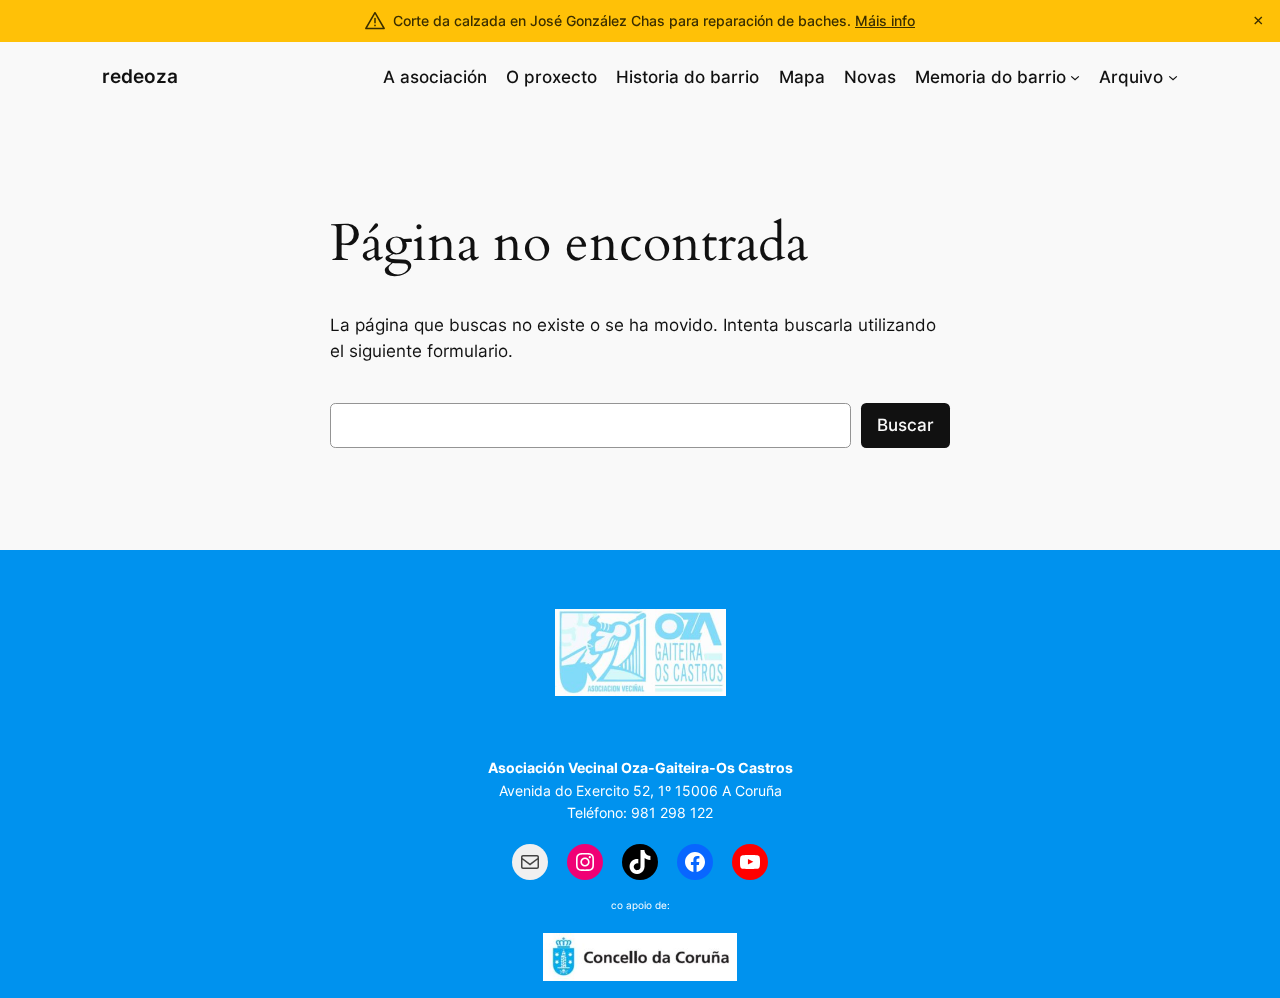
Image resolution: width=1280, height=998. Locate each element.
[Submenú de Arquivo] (1173, 77)
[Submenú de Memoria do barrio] (1075, 77)
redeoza (140, 76)
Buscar (905, 425)
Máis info (885, 20)
